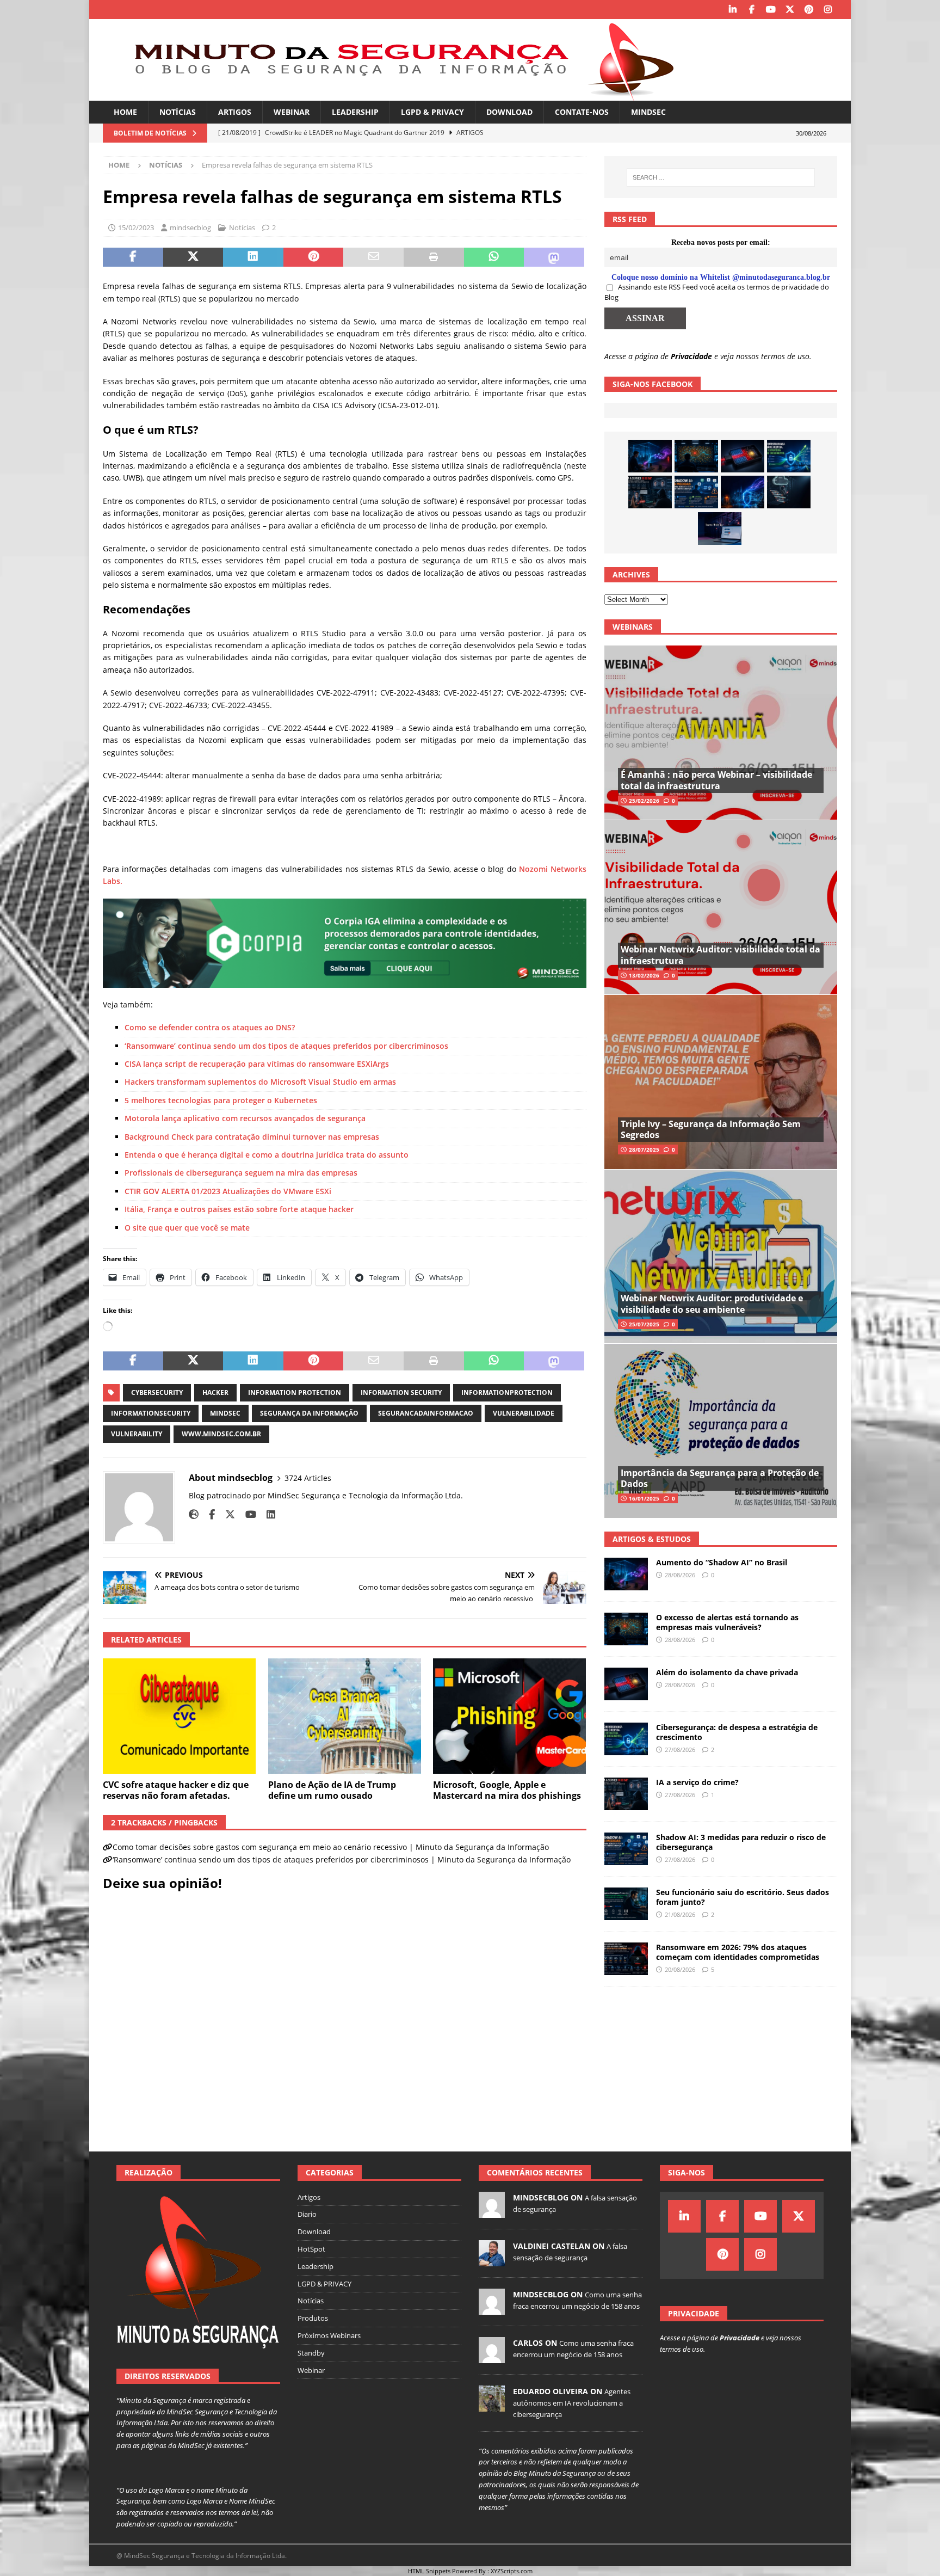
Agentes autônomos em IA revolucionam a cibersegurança (572, 2403)
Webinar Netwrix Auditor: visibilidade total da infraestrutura (721, 955)
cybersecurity (157, 1392)
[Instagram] (828, 10)
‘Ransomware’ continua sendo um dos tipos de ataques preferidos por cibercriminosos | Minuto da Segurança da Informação (342, 1859)
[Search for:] (721, 177)
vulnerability (137, 1434)
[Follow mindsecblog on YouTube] (247, 1514)
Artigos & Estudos (652, 1539)
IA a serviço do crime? (697, 1782)
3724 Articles (308, 1478)
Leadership (355, 112)
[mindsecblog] (492, 2212)
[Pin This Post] (314, 257)
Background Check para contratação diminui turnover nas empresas (252, 1137)
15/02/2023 (136, 228)
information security (401, 1392)
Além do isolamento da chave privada (727, 1672)
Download (509, 112)
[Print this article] (434, 257)
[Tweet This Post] (193, 257)
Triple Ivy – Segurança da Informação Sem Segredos (711, 1130)
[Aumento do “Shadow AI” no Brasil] (650, 456)
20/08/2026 (680, 1969)
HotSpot (311, 2249)
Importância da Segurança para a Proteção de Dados (720, 1478)
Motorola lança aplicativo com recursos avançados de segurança (245, 1118)
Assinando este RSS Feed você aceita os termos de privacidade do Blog (717, 292)
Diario (307, 2214)
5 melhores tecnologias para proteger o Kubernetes (221, 1100)
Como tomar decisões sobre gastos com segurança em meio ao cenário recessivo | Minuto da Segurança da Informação (331, 1847)
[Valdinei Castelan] (492, 2260)
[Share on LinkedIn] (253, 257)
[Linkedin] (732, 10)
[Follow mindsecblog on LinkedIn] (267, 1514)
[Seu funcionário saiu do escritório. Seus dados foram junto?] (626, 1904)
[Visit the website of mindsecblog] (194, 1514)
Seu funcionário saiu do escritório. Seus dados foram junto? (743, 1897)
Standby (311, 2353)
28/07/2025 (644, 1149)
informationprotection (507, 1392)
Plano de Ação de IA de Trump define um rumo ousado (332, 1790)
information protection (295, 1392)
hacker (215, 1392)
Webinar (292, 112)
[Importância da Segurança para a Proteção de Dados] (721, 1431)
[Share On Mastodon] (554, 257)
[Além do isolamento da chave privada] (743, 456)
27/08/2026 (680, 1750)
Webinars (633, 627)
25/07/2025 (644, 1324)
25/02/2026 (644, 801)
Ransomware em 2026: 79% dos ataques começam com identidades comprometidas (738, 1952)
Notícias (178, 112)
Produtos (313, 2318)
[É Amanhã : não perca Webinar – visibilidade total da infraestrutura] (721, 733)
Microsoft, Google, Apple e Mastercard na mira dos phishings (507, 1790)
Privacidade (691, 356)
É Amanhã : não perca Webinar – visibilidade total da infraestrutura (716, 780)
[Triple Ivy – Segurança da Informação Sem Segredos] (721, 1082)
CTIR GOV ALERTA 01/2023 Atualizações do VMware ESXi (228, 1191)
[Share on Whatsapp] (494, 257)
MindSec (648, 112)
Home (125, 112)
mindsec (225, 1413)
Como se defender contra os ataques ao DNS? (210, 1027)
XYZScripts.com (512, 2571)
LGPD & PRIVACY (432, 112)
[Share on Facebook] (133, 257)
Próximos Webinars (329, 2335)
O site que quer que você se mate (187, 1228)
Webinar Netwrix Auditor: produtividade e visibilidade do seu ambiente (712, 1304)
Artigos (235, 112)
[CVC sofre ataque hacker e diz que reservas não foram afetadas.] (179, 1716)
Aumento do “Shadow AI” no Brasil (722, 1562)
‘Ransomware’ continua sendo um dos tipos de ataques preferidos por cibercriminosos (286, 1046)
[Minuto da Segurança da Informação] (397, 94)
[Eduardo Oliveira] (492, 2406)
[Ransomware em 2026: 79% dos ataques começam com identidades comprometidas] (626, 1959)
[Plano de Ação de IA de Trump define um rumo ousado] (345, 1716)
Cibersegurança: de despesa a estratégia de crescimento (737, 1732)
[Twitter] (790, 10)
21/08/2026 (680, 1914)
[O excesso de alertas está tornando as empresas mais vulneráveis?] (696, 456)
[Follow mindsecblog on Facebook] (208, 1514)
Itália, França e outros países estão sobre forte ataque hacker (239, 1209)
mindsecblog (190, 228)
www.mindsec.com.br (221, 1434)
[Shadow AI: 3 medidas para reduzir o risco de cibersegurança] (696, 492)
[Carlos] (492, 2357)
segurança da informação (309, 1413)
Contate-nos (582, 112)
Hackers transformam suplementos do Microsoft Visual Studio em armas (260, 1082)
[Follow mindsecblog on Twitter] (226, 1514)
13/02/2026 (644, 975)
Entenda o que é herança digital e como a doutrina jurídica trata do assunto (267, 1155)
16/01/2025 (644, 1498)
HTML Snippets (429, 2571)
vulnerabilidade (524, 1413)
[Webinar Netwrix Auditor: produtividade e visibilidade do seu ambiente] (721, 1256)
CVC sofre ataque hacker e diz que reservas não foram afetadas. (176, 1790)
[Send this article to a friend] (373, 257)
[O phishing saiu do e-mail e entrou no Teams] (720, 528)
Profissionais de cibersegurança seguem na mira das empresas (241, 1173)
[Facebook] (752, 10)
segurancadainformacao (426, 1413)
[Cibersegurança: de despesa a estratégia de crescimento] (789, 456)
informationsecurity (151, 1413)
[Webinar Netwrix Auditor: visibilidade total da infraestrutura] (721, 907)
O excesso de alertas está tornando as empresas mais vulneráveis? (727, 1622)
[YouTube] (771, 10)
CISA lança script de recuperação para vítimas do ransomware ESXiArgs (257, 1064)
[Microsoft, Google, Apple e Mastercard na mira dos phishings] (509, 1716)
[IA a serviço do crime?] (650, 492)
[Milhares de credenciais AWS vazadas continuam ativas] (789, 492)
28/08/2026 (680, 1575)
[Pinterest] (809, 10)
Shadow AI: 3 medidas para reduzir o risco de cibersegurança (741, 1842)
